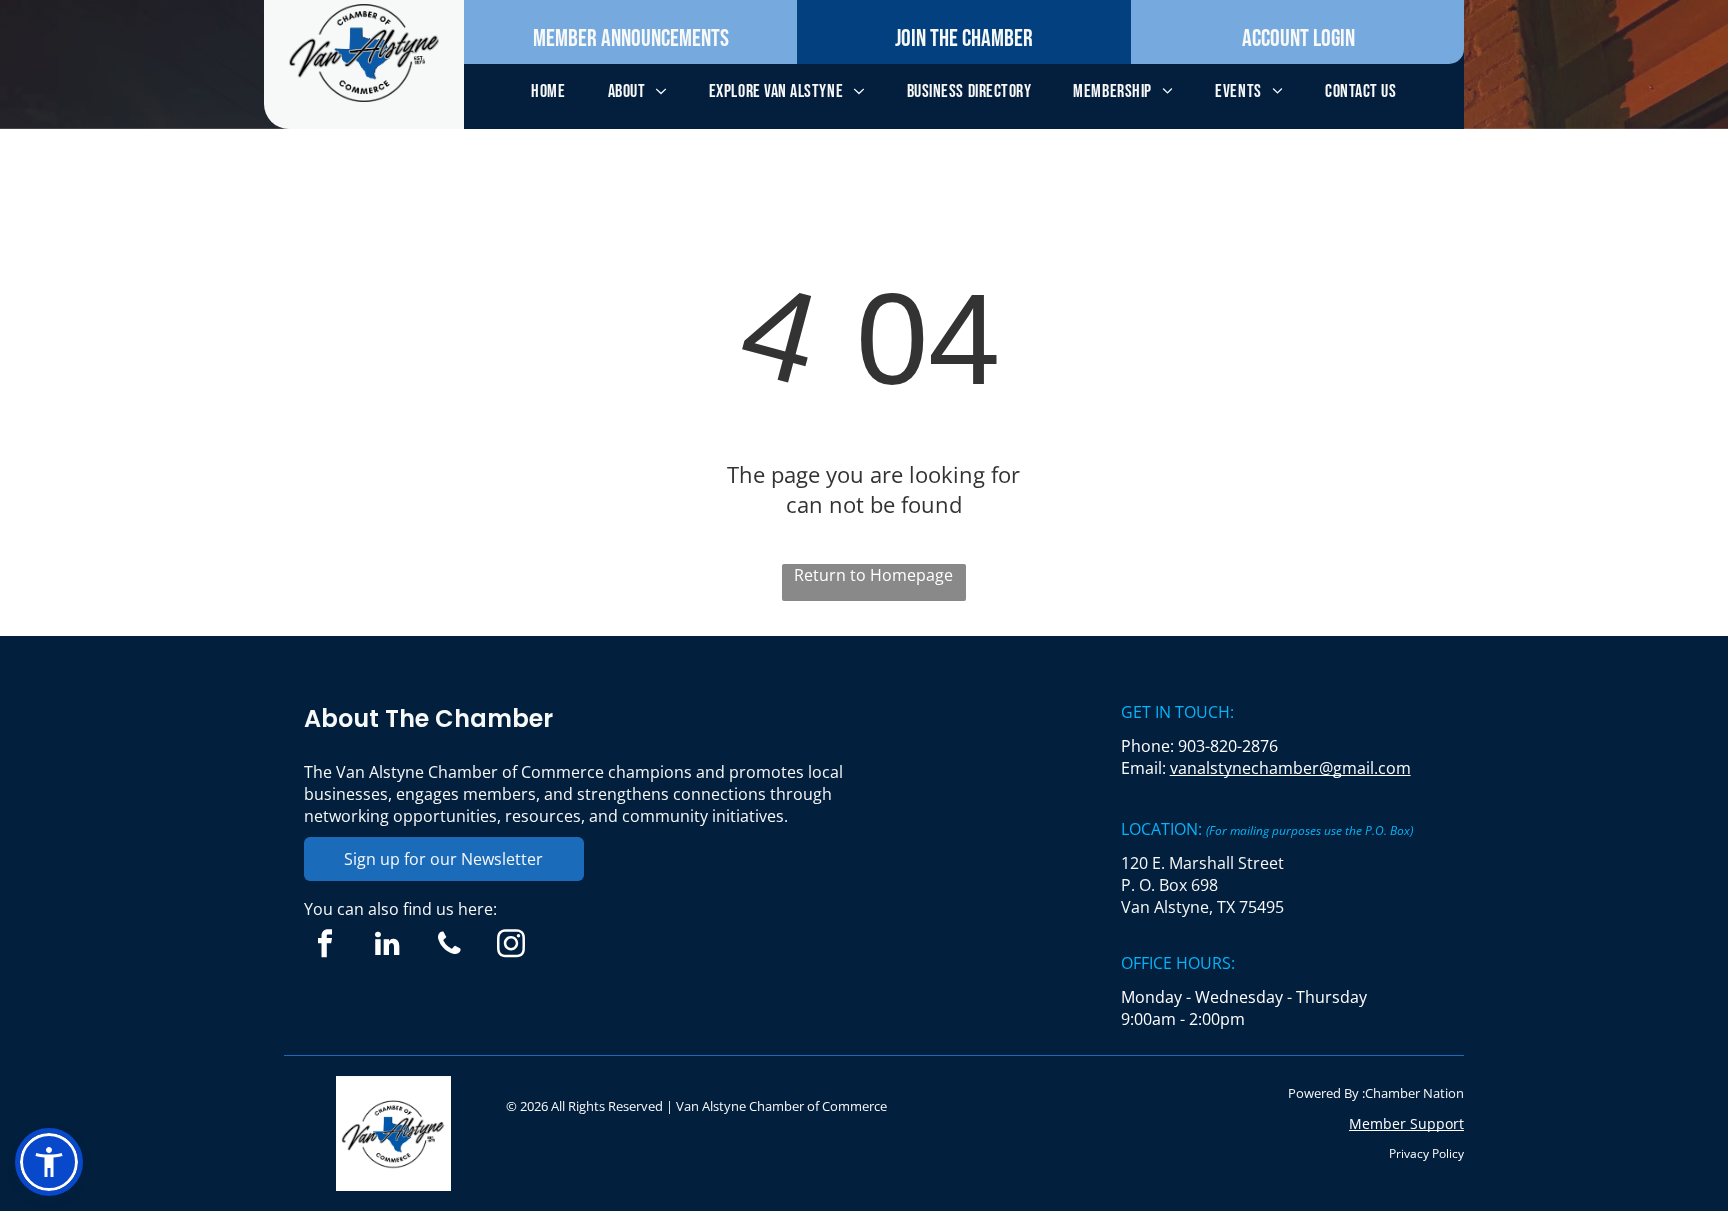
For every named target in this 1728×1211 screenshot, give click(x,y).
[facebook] (325, 946)
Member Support (1406, 1123)
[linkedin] (387, 946)
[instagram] (511, 946)
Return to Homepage (873, 575)
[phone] (449, 946)
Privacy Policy (1426, 1153)
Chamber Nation (1414, 1093)
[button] (49, 1162)
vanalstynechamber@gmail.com (1290, 768)
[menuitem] (548, 91)
